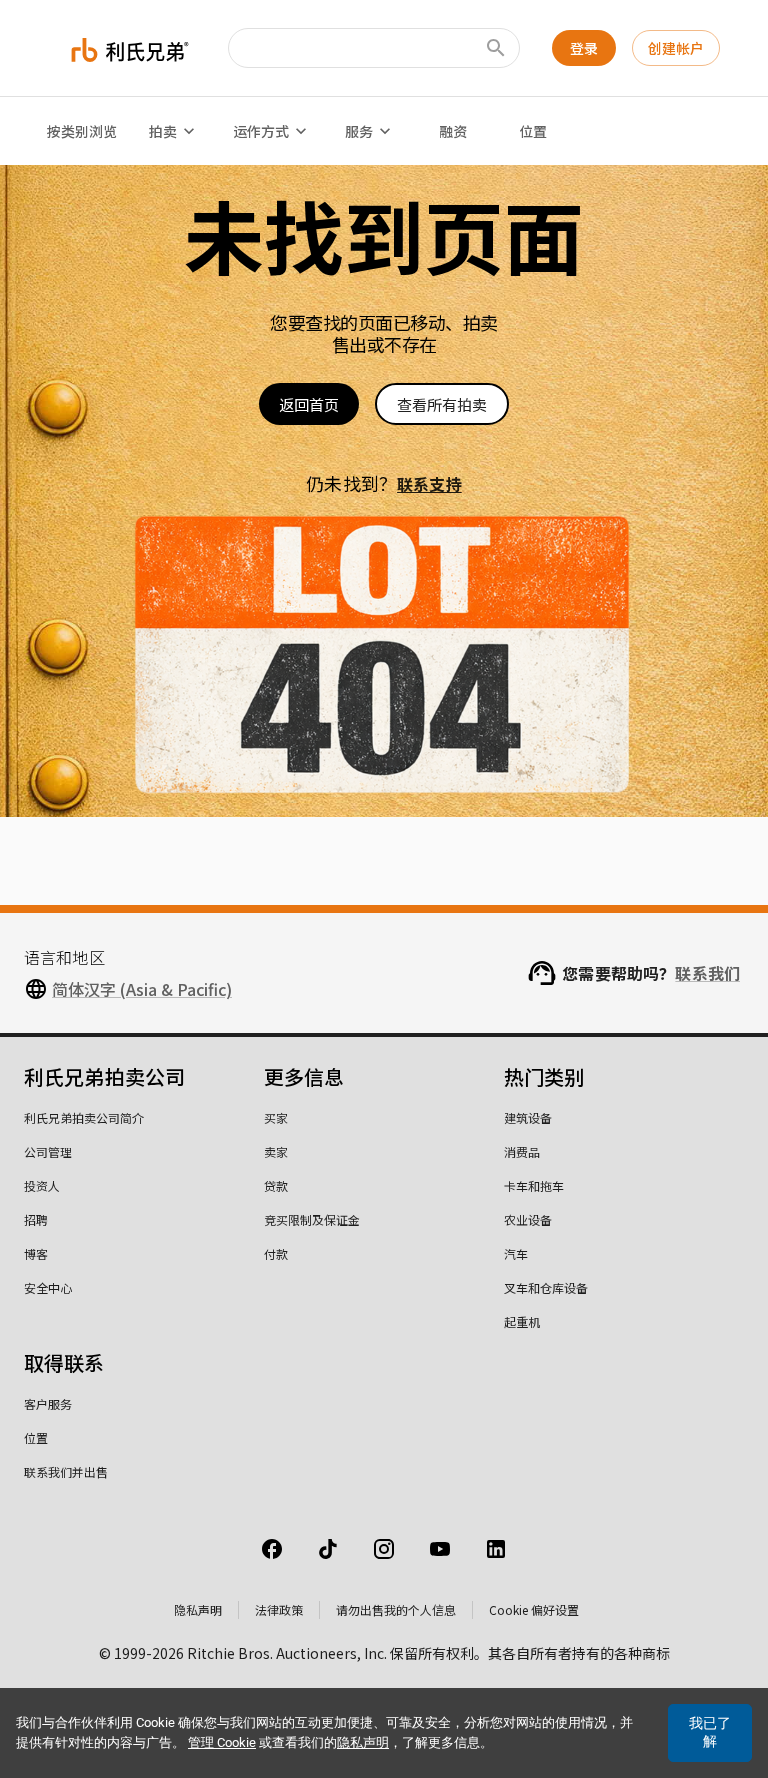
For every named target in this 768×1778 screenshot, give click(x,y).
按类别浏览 (82, 131)
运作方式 (261, 131)
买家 (276, 1117)
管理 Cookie (222, 1742)
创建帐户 (676, 48)
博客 (36, 1253)
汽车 (516, 1253)
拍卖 (163, 131)
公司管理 (48, 1151)
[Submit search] (496, 48)
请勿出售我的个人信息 (396, 1609)
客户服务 (48, 1403)
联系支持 (429, 484)
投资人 (42, 1185)
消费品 (522, 1151)
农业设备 (528, 1219)
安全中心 (48, 1287)
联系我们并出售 (66, 1471)
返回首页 (309, 404)
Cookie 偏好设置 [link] (534, 1609)
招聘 (36, 1219)
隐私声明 (198, 1609)
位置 (533, 131)
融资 (453, 131)
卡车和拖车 (534, 1185)
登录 (584, 48)
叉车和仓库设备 (546, 1287)
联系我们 (707, 973)
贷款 (276, 1185)
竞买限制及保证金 (312, 1219)
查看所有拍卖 (442, 404)
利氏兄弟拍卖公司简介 (84, 1117)
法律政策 (279, 1609)
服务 (359, 131)
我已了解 (710, 1732)
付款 (276, 1253)
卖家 (276, 1151)
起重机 (522, 1321)
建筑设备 (528, 1117)
